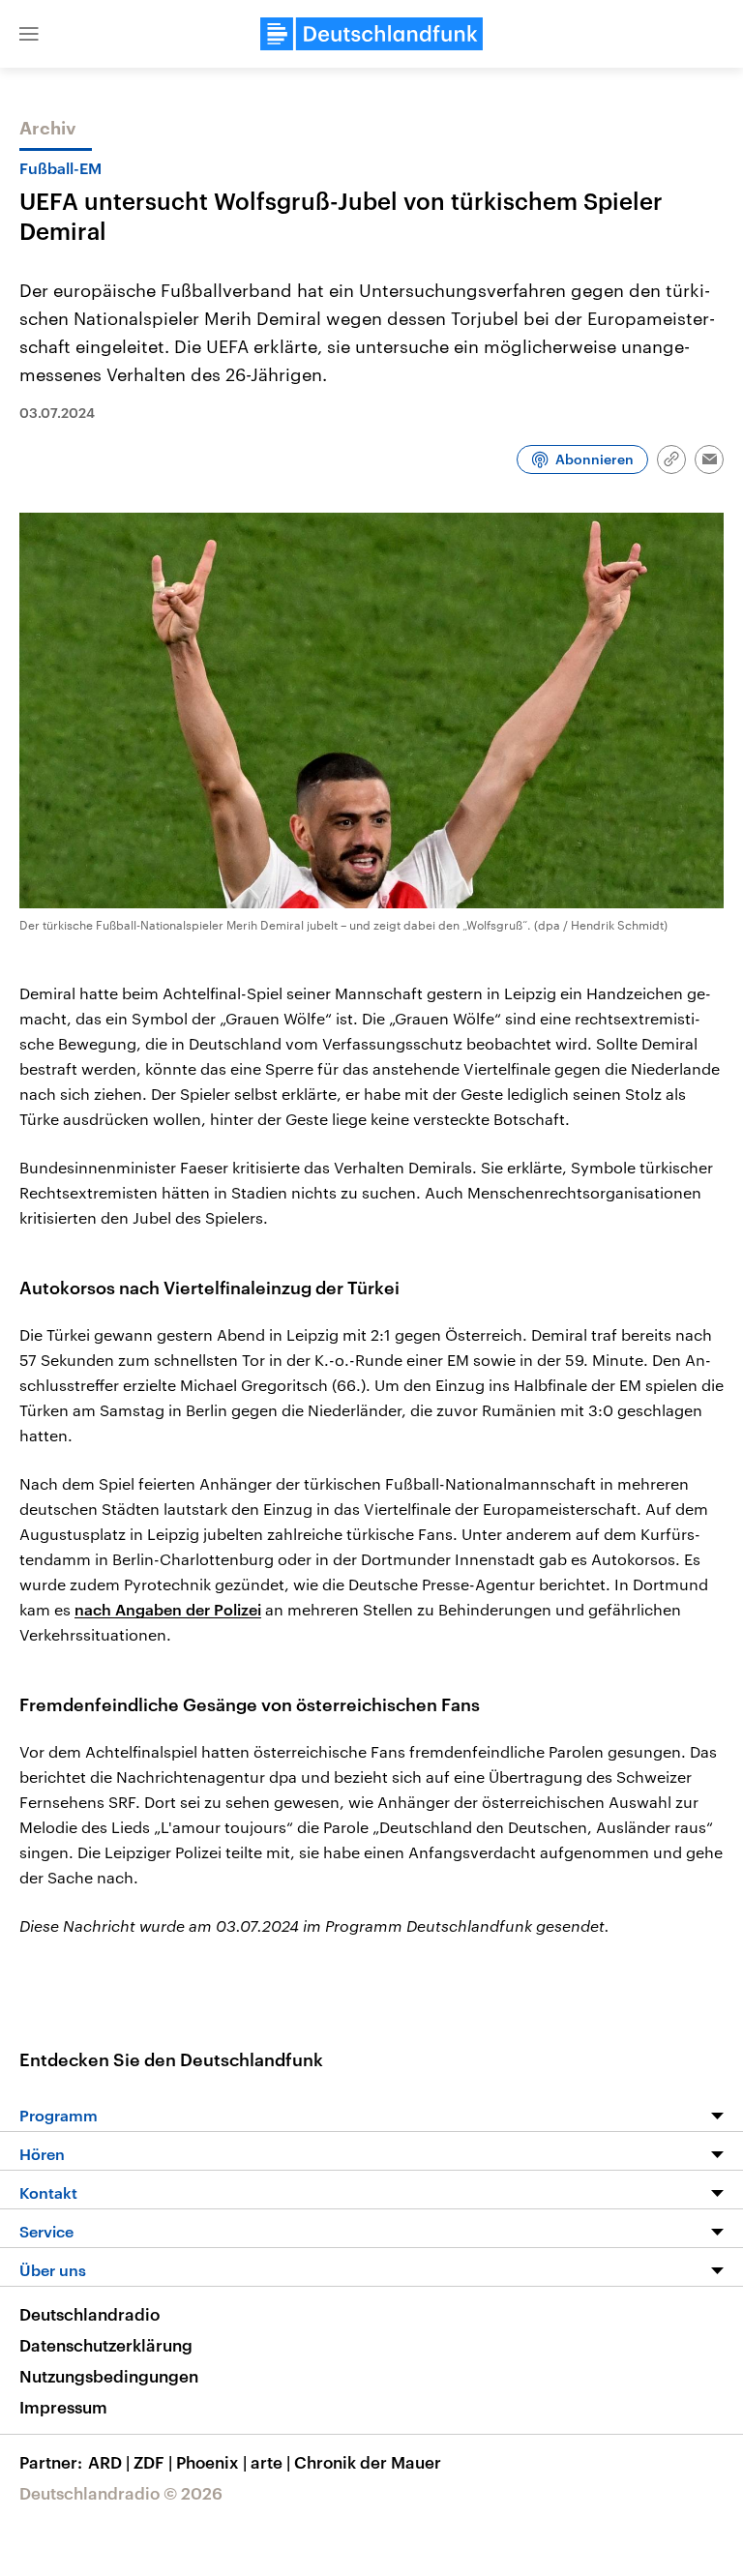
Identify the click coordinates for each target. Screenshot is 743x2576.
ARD (109, 2462)
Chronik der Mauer (368, 2462)
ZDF (153, 2462)
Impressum (63, 2407)
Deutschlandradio (89, 2314)
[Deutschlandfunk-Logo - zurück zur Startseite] (371, 34)
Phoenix (211, 2462)
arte (270, 2462)
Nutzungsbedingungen (109, 2376)
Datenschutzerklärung (106, 2345)
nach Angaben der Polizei (168, 1609)
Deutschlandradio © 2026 (121, 2493)
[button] (29, 34)
